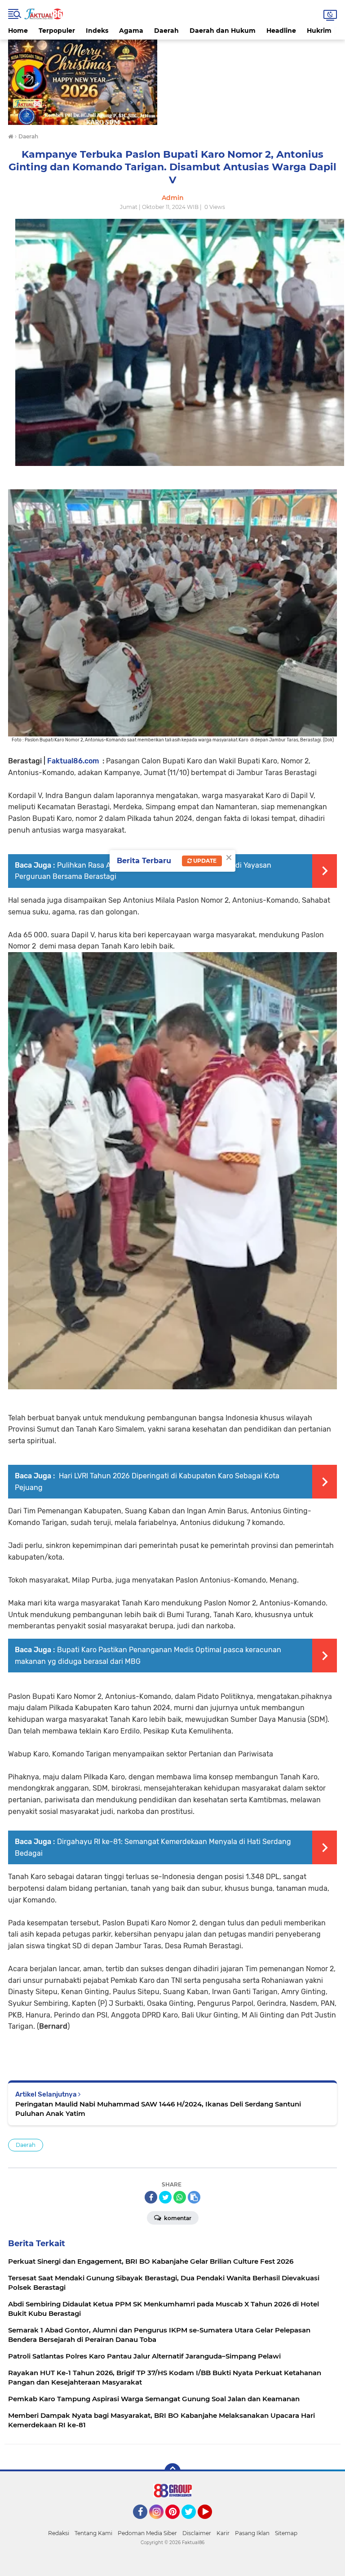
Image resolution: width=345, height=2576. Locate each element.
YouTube (211, 2523)
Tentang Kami (93, 2533)
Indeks (97, 31)
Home (18, 31)
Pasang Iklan (252, 2533)
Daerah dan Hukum (223, 31)
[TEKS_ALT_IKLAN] (172, 82)
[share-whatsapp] (180, 2197)
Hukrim (319, 31)
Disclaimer (197, 2533)
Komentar (177, 2218)
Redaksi (59, 2533)
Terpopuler (57, 31)
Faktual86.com (73, 761)
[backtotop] (172, 2471)
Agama (131, 31)
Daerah (166, 31)
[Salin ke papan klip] (194, 2197)
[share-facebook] (151, 2197)
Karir (223, 2533)
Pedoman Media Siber (147, 2533)
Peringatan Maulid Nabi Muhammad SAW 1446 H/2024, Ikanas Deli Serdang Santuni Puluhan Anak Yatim (158, 2109)
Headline (281, 31)
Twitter (193, 2523)
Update (204, 861)
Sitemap (286, 2533)
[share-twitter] (165, 2197)
